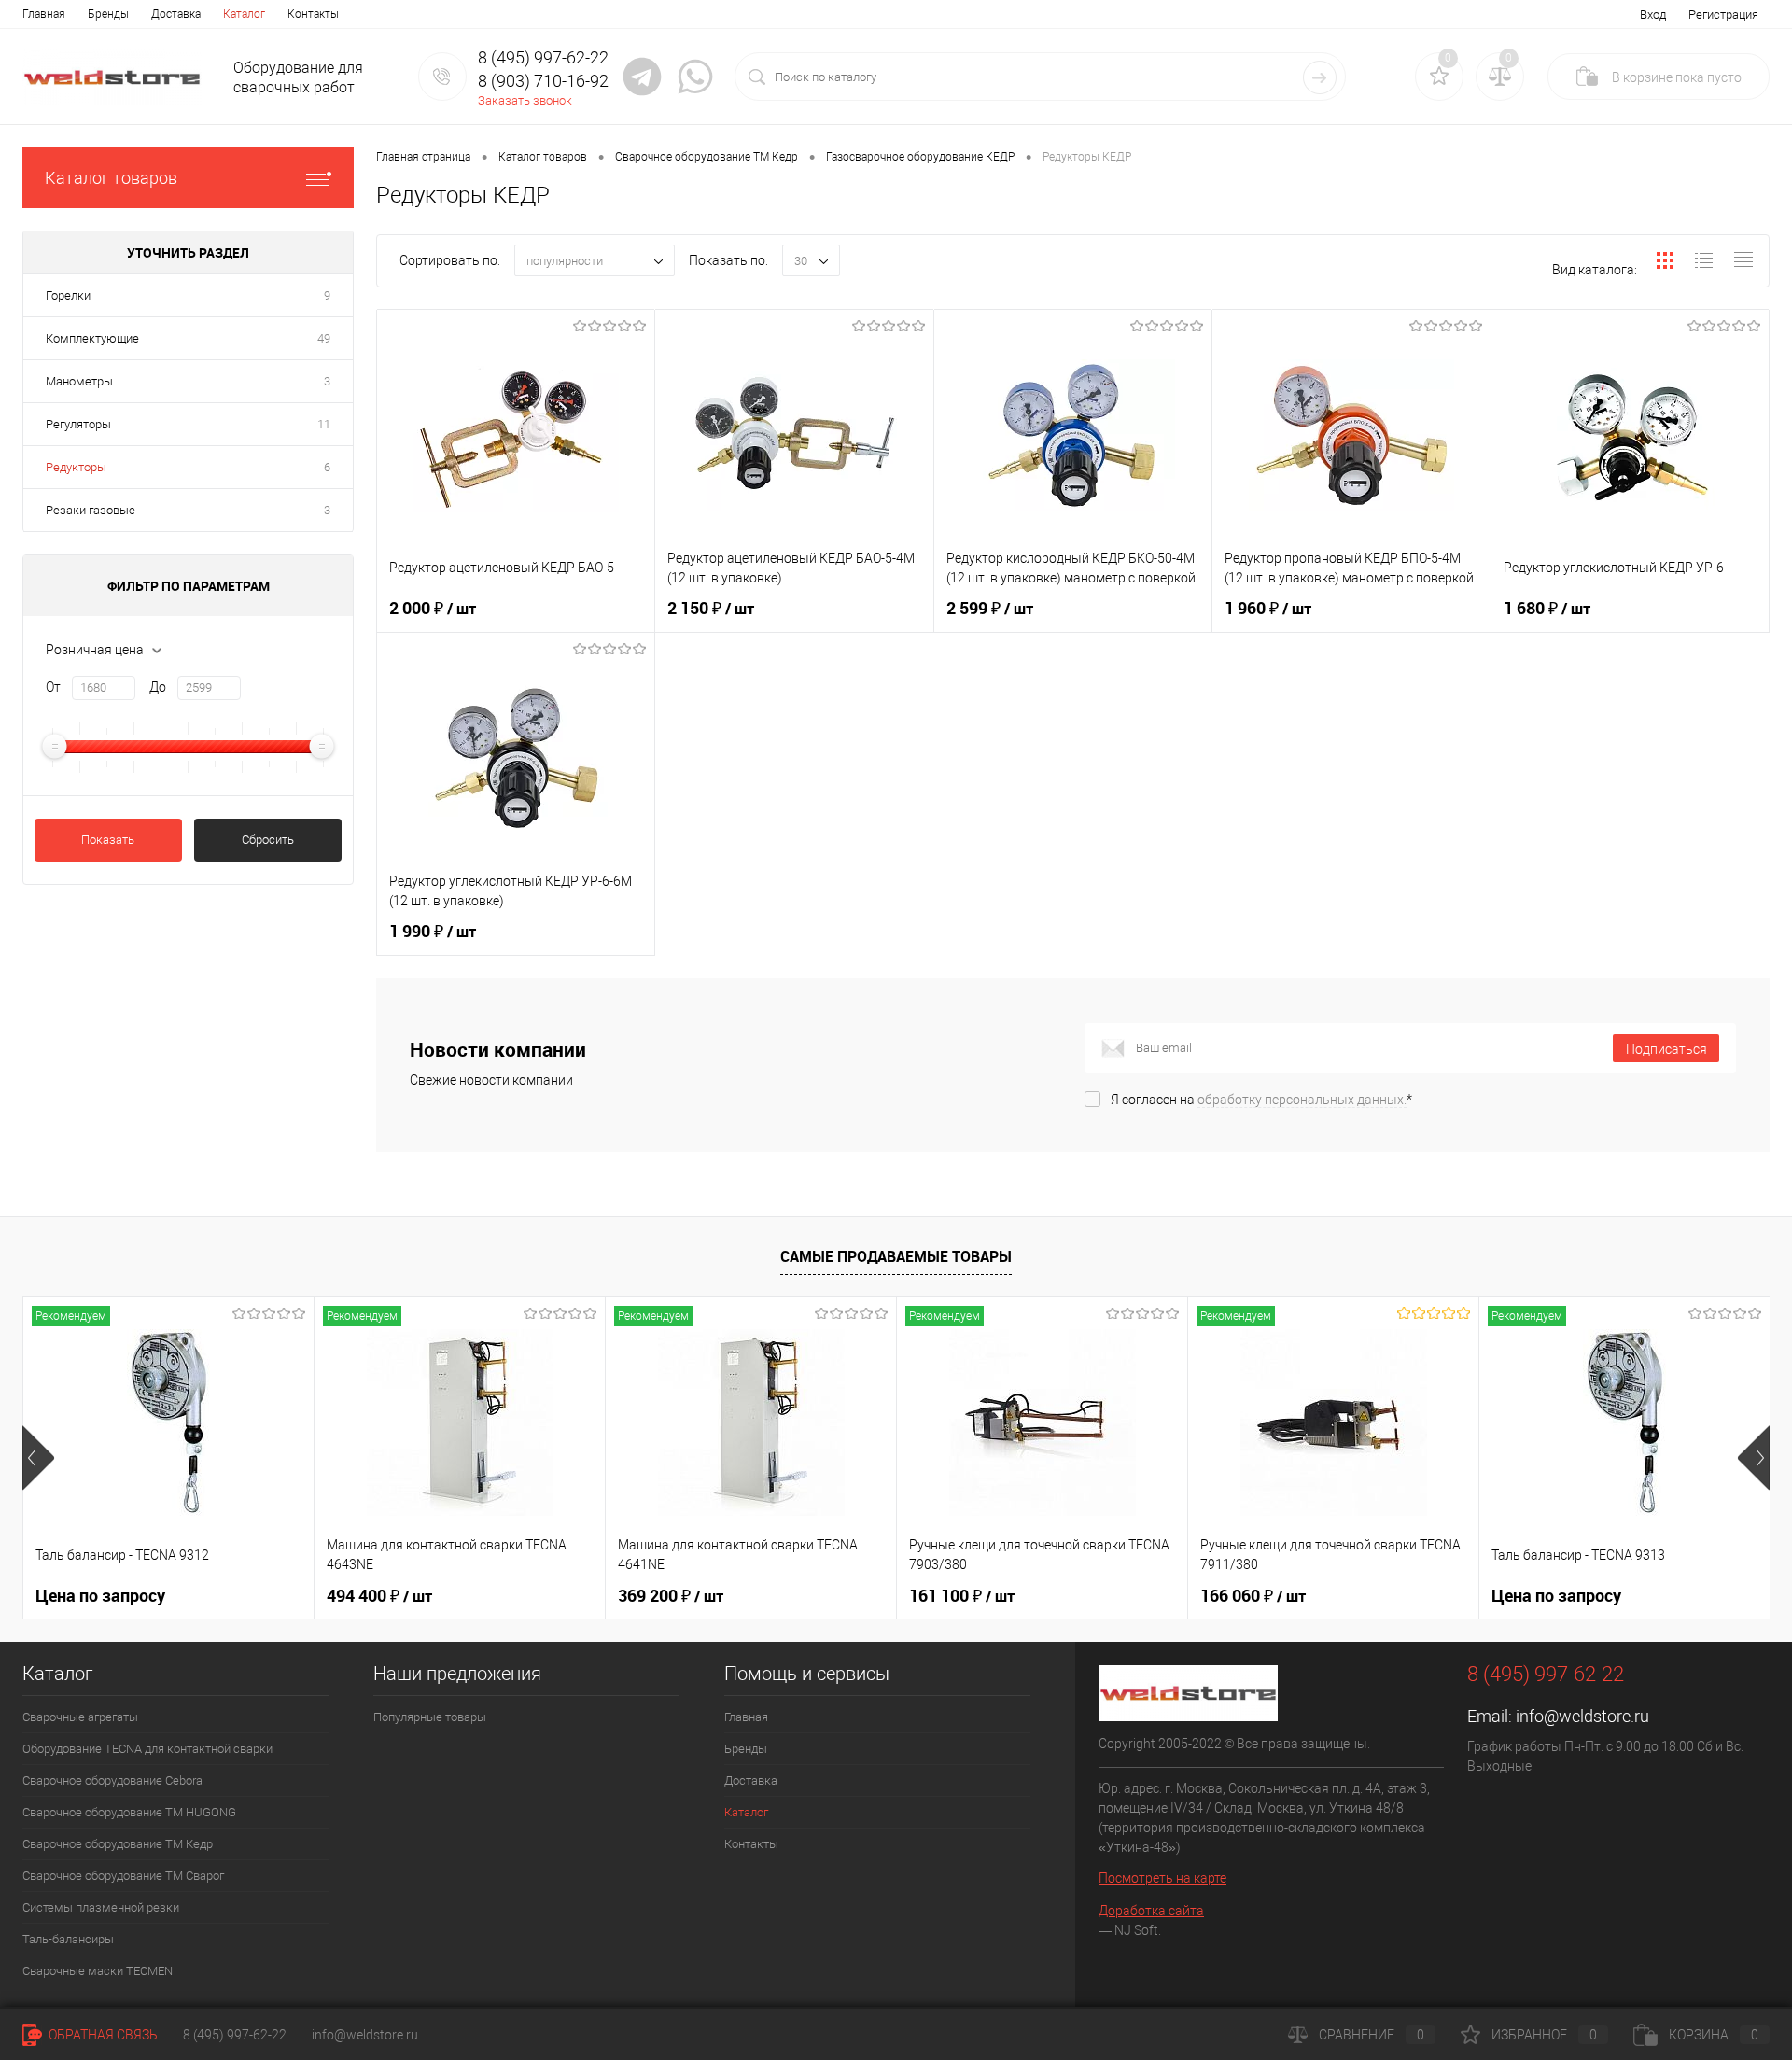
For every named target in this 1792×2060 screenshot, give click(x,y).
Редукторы (76, 467)
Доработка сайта (1151, 1911)
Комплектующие (92, 338)
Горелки (68, 295)
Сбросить (268, 840)
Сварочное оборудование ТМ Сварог (123, 1876)
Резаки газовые (91, 510)
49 (324, 338)
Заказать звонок (525, 100)
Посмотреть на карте (1162, 1878)
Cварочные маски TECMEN (98, 1971)
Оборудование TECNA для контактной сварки (147, 1749)
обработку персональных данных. (1302, 1100)
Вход (1653, 14)
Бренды (108, 14)
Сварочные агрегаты (80, 1717)
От (53, 687)
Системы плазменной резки (101, 1907)
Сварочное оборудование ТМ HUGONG (129, 1812)
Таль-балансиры (68, 1939)
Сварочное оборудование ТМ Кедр (118, 1844)
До (158, 687)
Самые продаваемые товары (896, 1256)
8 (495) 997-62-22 (235, 2035)
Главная (44, 14)
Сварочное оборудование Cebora (112, 1780)
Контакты (313, 14)
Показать (108, 840)
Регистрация (1723, 14)
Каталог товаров (111, 178)
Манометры (79, 381)
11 (324, 424)
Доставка (176, 14)
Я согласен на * (1261, 1100)
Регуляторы (78, 424)
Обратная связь (102, 2035)
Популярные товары (430, 1717)
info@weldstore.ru (1582, 1716)
